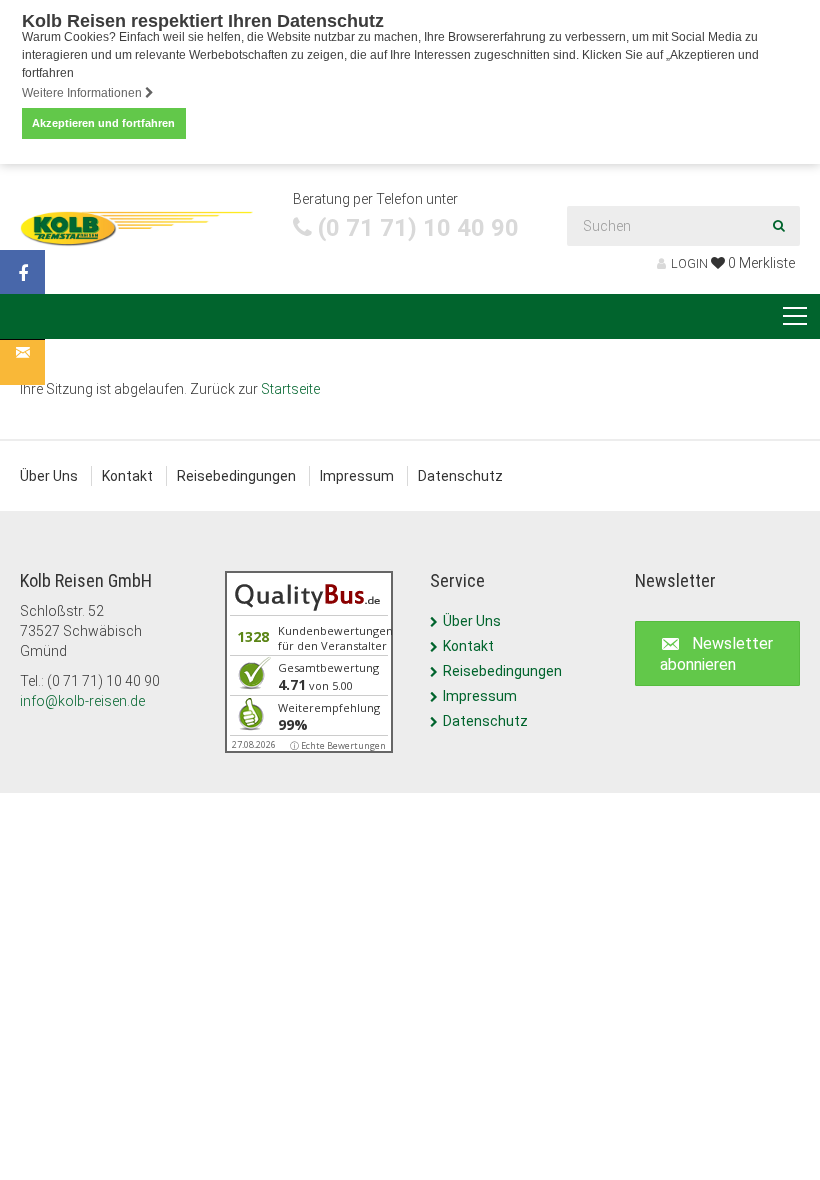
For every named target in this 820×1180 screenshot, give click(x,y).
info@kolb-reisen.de (82, 701)
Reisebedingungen (236, 476)
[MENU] (795, 317)
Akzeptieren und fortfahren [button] (103, 123)
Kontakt (127, 476)
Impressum (357, 476)
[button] (717, 654)
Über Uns (49, 476)
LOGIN (689, 263)
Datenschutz (460, 476)
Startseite (290, 389)
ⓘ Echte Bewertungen (338, 745)
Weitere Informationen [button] (83, 93)
